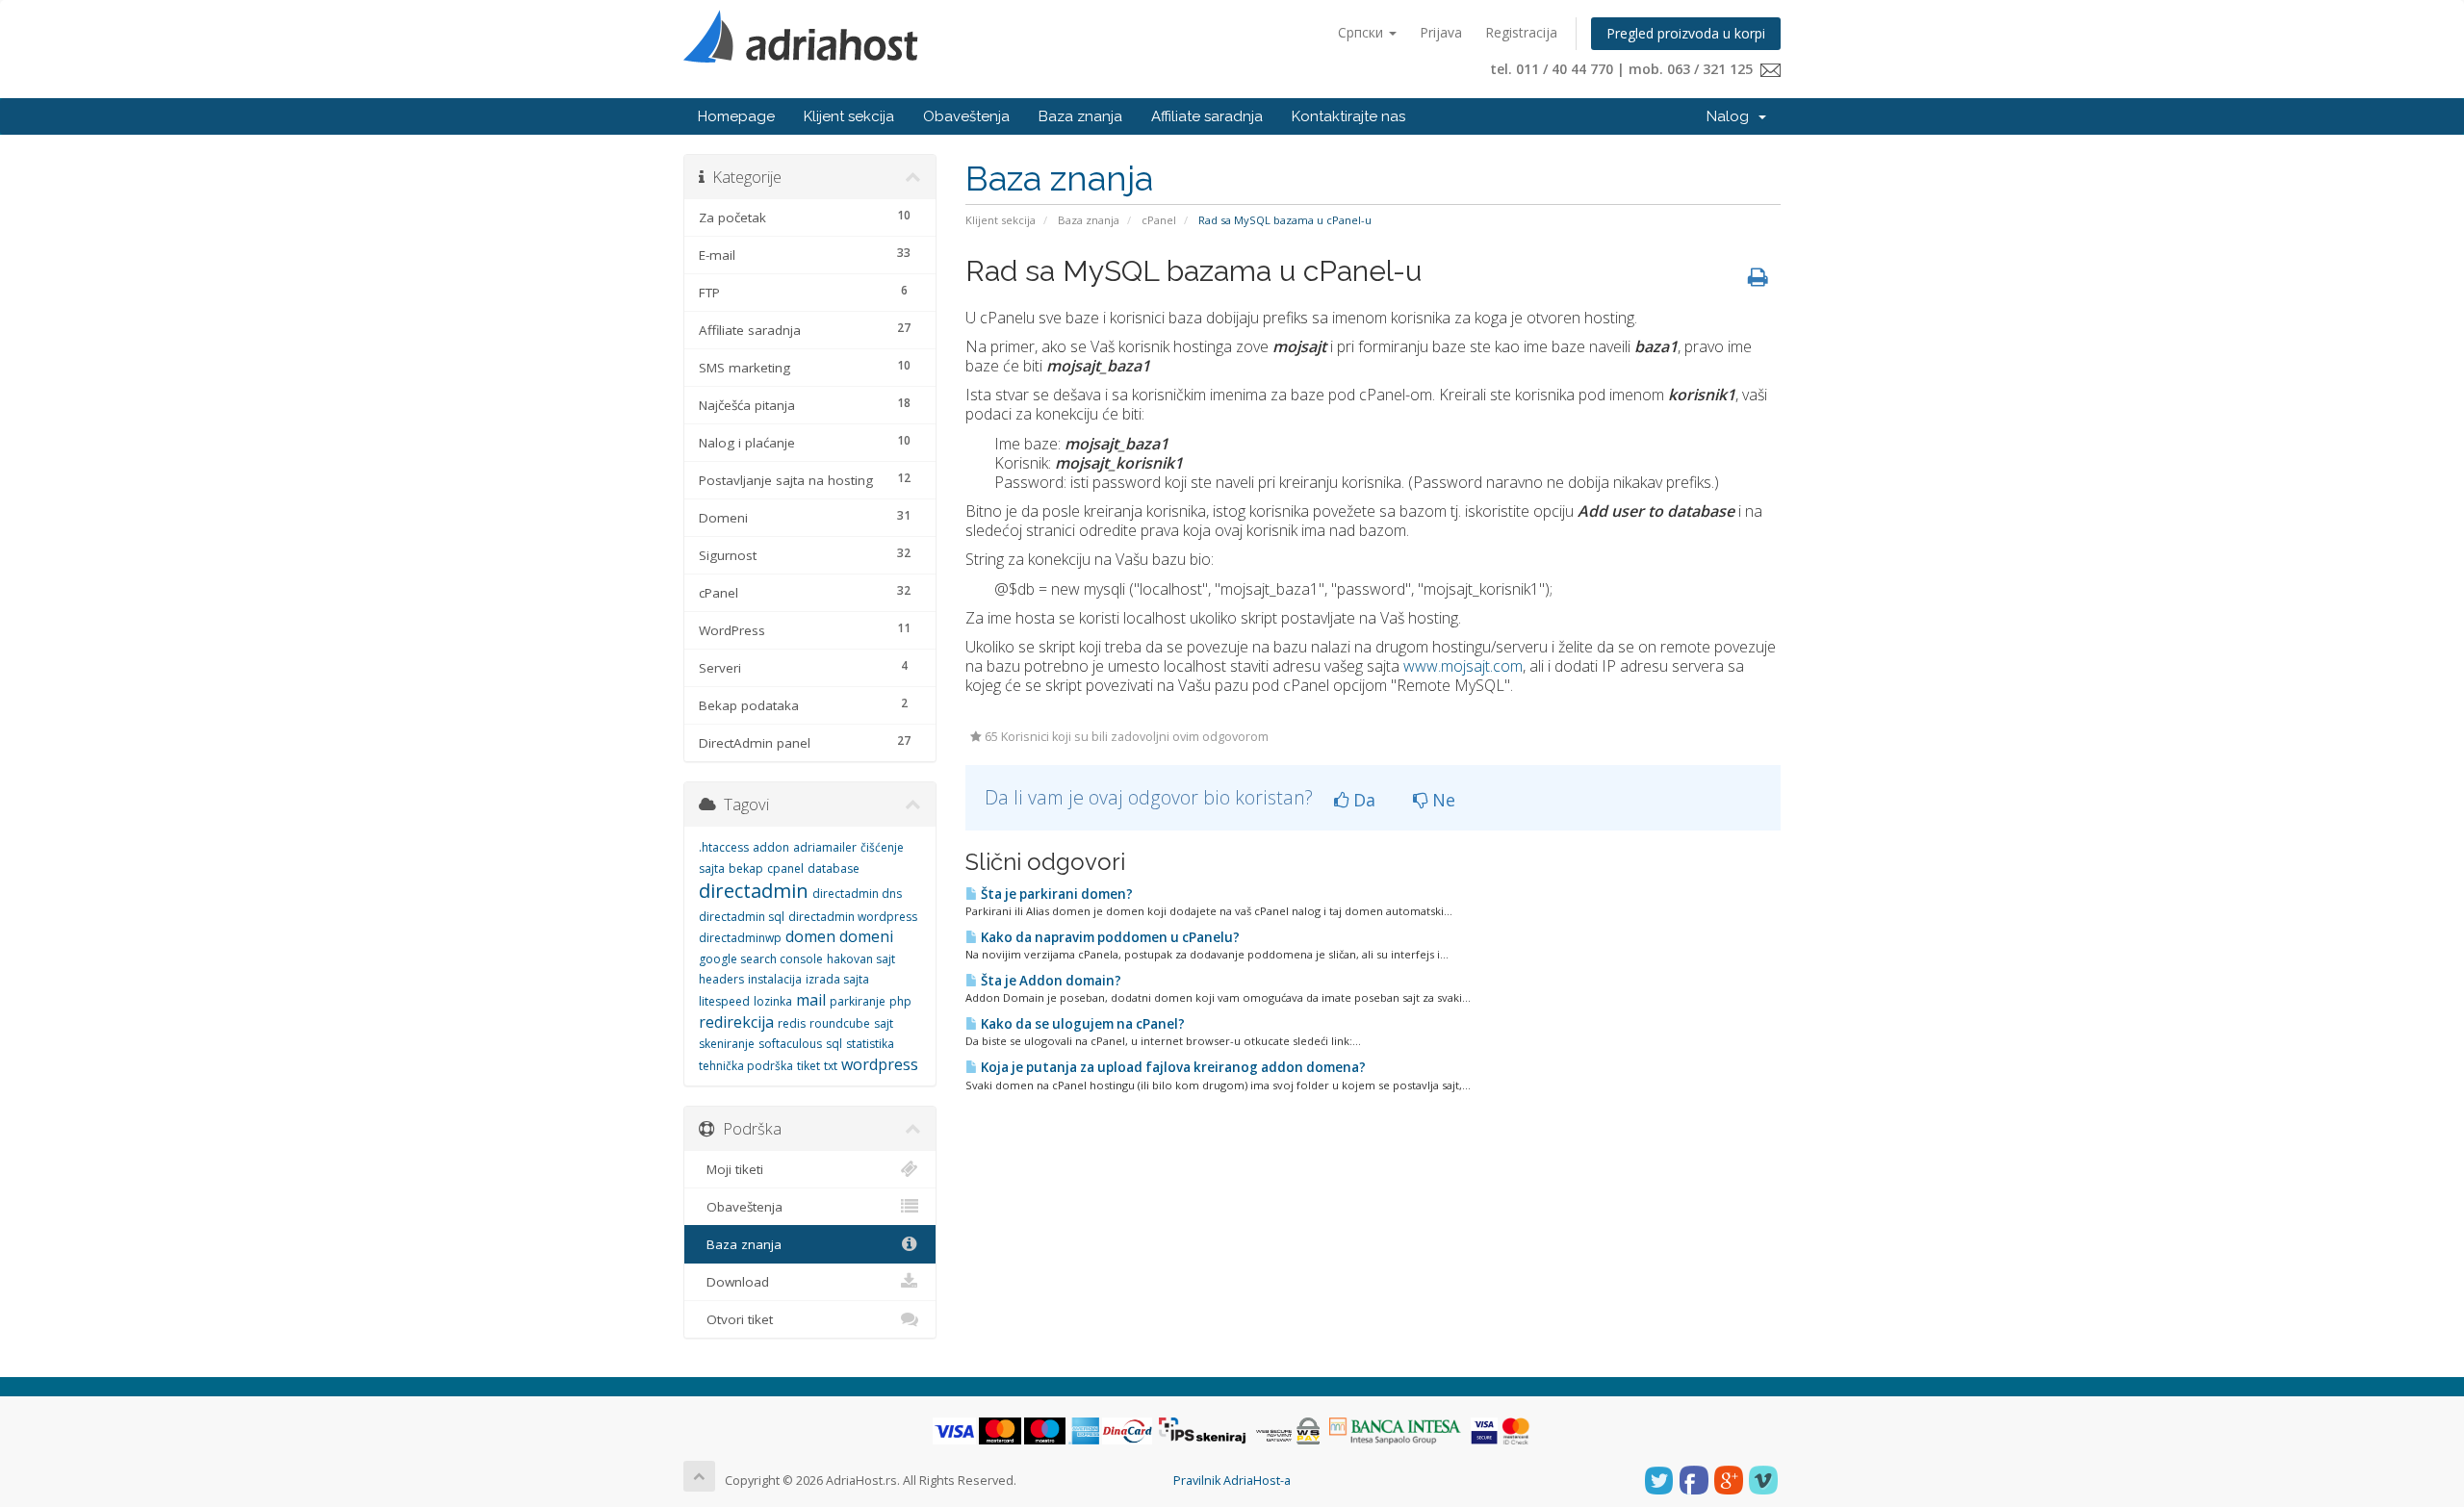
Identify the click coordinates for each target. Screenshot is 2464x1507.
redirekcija (736, 1022)
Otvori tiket (736, 1319)
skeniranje (727, 1044)
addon (771, 847)
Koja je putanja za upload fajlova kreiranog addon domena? (1172, 1067)
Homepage (736, 116)
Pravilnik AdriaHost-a (1232, 1481)
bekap (746, 868)
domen (810, 936)
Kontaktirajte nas (1348, 116)
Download (734, 1282)
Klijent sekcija (849, 116)
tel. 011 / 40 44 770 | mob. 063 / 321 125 (1625, 69)
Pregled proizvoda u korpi (1686, 33)
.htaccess (724, 847)
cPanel (1159, 220)
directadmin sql (742, 917)
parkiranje (858, 1001)
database (834, 868)
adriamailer (825, 847)
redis (792, 1023)
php (900, 1001)
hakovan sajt (861, 959)
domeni (866, 936)
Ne (1441, 800)
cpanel (785, 868)
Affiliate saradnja (1207, 116)
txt (831, 1066)
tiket (808, 1066)
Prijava (1441, 32)
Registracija (1521, 32)
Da (1362, 800)
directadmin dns (857, 894)
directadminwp (740, 938)
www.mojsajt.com (1463, 666)
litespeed (724, 1001)
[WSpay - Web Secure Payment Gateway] (1288, 1430)
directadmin (754, 891)
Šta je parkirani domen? (1055, 894)
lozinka (773, 1001)
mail (811, 1000)
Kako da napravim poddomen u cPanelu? (1109, 937)
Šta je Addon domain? (1050, 981)
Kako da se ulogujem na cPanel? (1081, 1024)
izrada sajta (837, 979)
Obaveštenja (966, 116)
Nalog (1732, 116)
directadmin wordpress (853, 917)
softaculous (790, 1044)
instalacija (775, 979)
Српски (1362, 32)
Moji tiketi (731, 1169)
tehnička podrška (746, 1066)
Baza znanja (1080, 116)
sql (834, 1044)
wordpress (880, 1064)
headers (721, 979)
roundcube (840, 1023)
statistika (870, 1044)
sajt (884, 1023)
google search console (761, 959)
